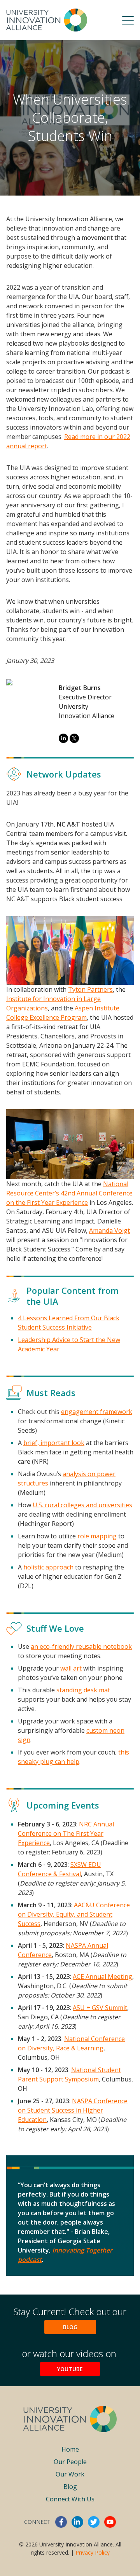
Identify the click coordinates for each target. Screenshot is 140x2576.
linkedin (77, 2522)
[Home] (47, 20)
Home (70, 2449)
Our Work (70, 2474)
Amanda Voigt (109, 1230)
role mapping (97, 1536)
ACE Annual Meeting (102, 1977)
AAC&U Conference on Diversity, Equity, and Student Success (74, 1914)
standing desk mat (83, 1690)
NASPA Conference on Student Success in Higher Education (73, 2110)
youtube (110, 2522)
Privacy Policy (93, 2552)
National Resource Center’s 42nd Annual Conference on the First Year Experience (69, 1193)
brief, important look (54, 1443)
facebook (61, 2522)
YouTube (70, 2369)
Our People (70, 2462)
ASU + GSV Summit (100, 2008)
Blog (70, 2327)
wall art (71, 1668)
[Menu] (128, 20)
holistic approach (48, 1567)
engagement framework (97, 1412)
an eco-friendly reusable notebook (81, 1646)
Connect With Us (70, 2499)
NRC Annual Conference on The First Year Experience (66, 1833)
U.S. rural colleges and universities (82, 1505)
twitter (94, 2522)
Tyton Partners (90, 989)
